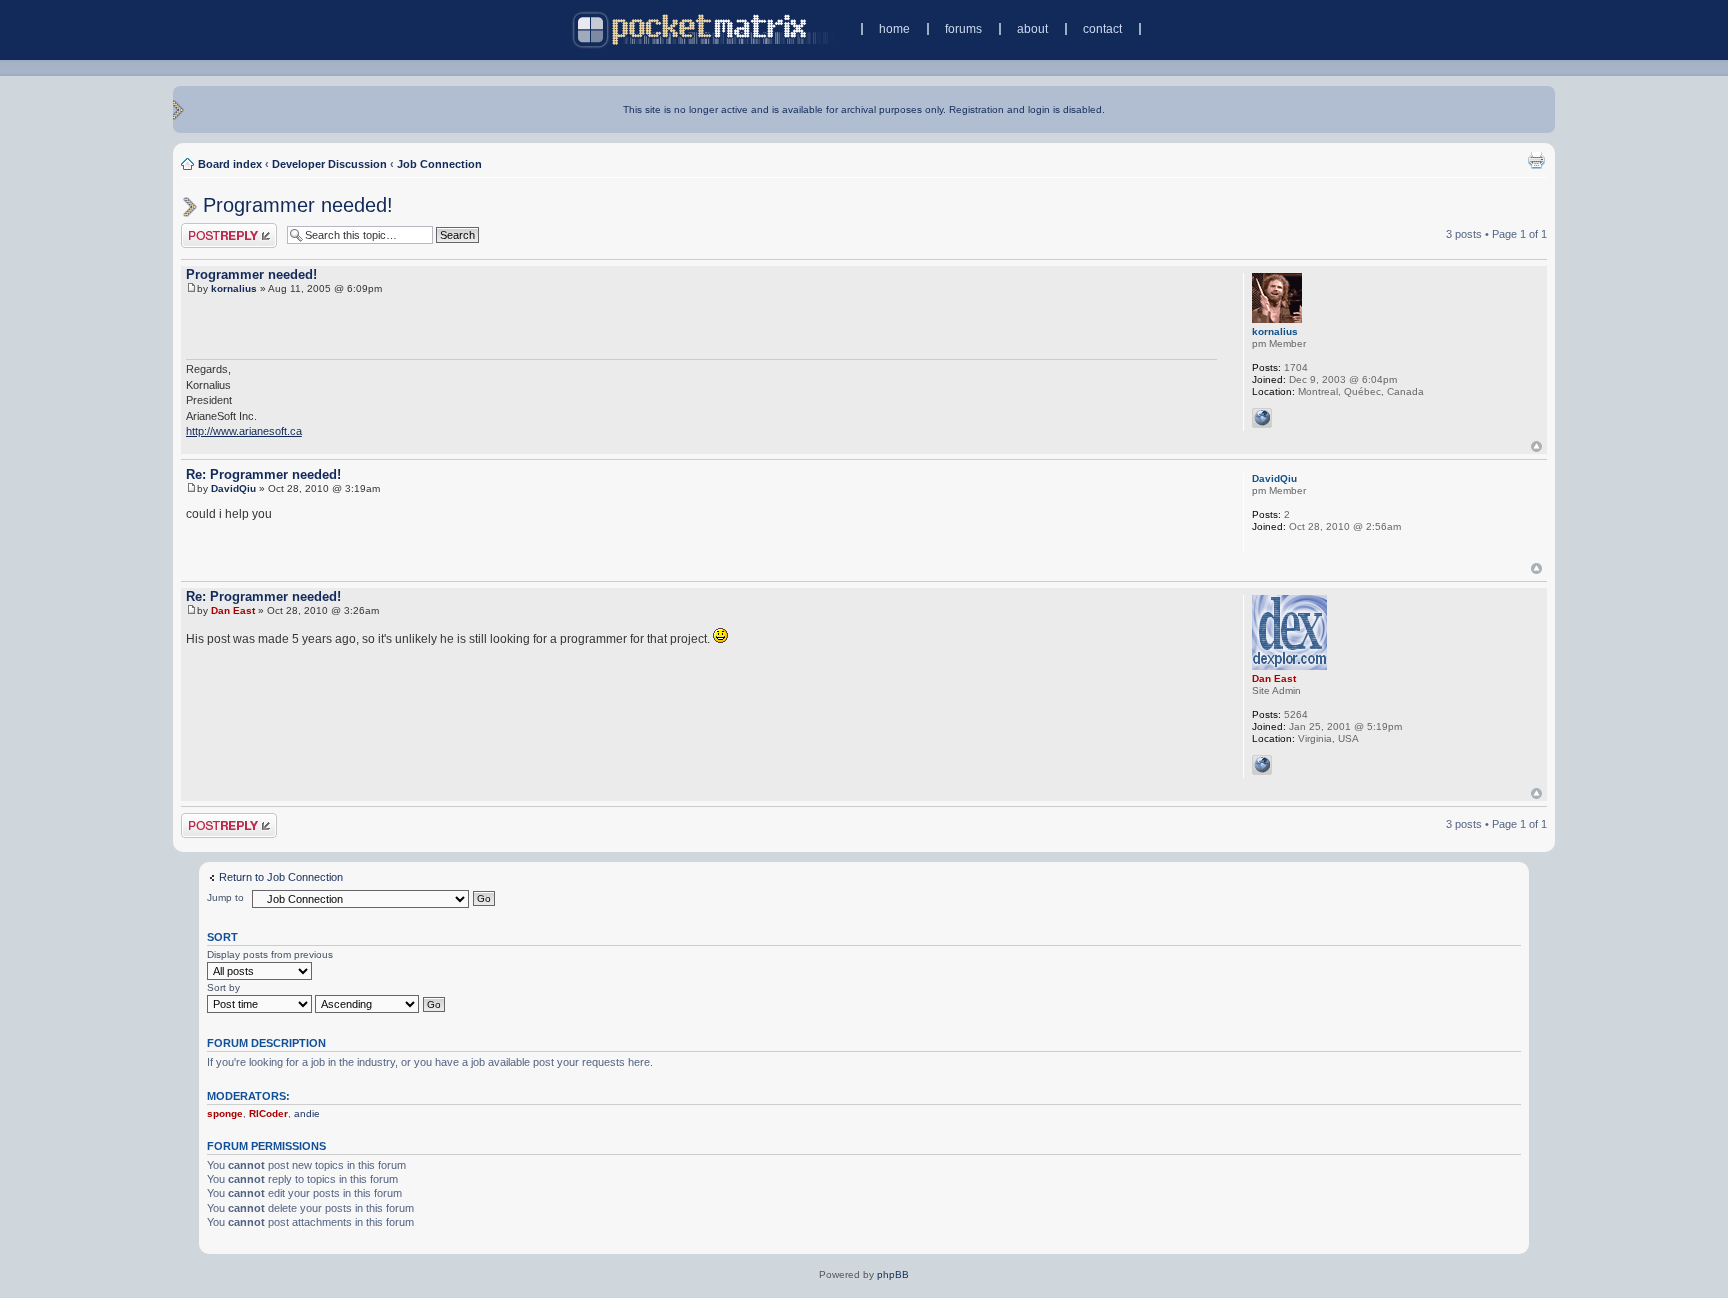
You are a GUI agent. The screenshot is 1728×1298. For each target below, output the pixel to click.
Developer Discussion (329, 164)
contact (1102, 29)
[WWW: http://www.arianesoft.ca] (1262, 418)
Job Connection (439, 164)
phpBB (893, 1274)
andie (307, 1113)
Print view (1536, 160)
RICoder (268, 1113)
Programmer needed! (298, 205)
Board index (230, 164)
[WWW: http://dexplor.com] (1262, 765)
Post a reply (210, 229)
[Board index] (702, 29)
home (894, 29)
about (1032, 29)
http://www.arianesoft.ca (244, 431)
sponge (225, 1113)
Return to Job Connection (281, 877)
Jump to (225, 897)
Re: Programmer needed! (263, 474)
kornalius (234, 288)
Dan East (233, 610)
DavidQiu (233, 488)
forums (963, 29)
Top (1536, 446)
